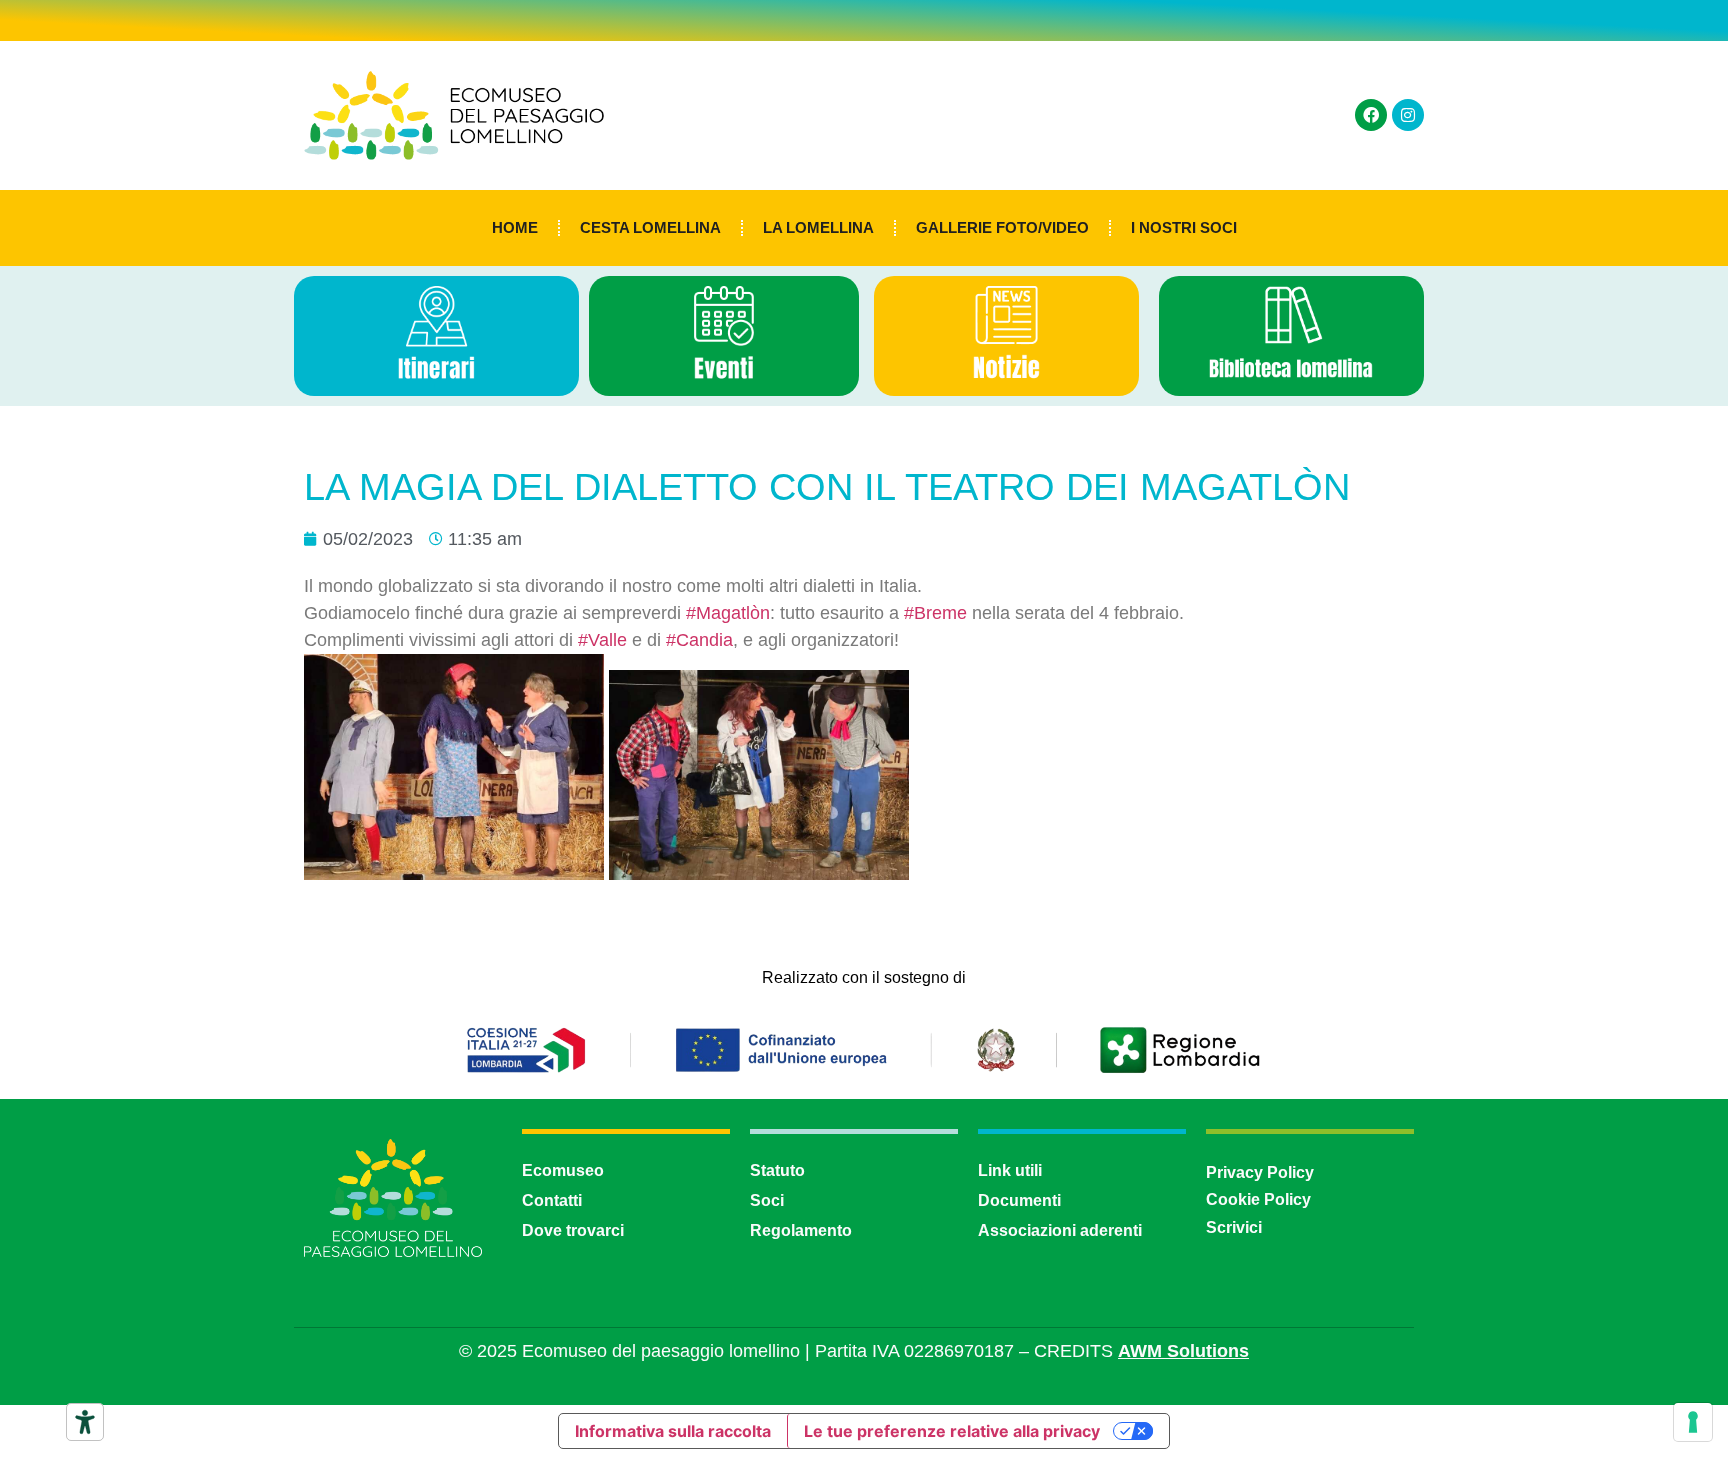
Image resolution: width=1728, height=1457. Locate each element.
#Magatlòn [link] (728, 613)
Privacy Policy (1260, 1172)
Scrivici (1234, 1227)
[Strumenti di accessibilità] (85, 1422)
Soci (767, 1200)
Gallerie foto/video (1002, 227)
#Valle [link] (602, 640)
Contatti (552, 1200)
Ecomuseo (563, 1170)
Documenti (1019, 1200)
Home (515, 227)
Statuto (777, 1170)
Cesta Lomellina (650, 227)
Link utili (1010, 1170)
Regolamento (801, 1230)
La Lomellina (818, 227)
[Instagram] (1408, 115)
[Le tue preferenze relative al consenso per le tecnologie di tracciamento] (1693, 1422)
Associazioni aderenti (1060, 1230)
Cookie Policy (1258, 1199)
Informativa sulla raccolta (673, 1431)
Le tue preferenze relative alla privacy (952, 1431)
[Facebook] (1371, 115)
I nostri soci (1184, 227)
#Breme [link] (935, 613)
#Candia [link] (699, 640)
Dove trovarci (573, 1230)
